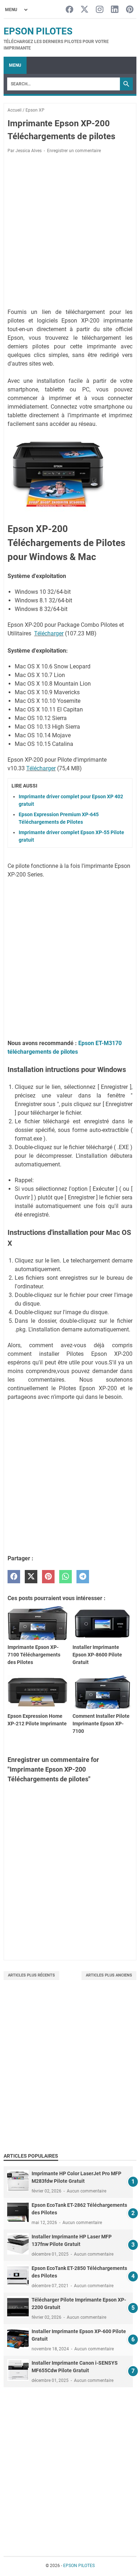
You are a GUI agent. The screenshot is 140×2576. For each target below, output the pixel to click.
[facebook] (14, 1577)
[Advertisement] (70, 232)
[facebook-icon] (69, 10)
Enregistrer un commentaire (74, 151)
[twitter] (31, 1577)
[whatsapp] (66, 1577)
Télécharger (49, 633)
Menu (15, 65)
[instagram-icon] (100, 10)
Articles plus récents (31, 1975)
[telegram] (83, 1577)
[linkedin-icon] (115, 10)
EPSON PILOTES (38, 31)
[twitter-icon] (85, 10)
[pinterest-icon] (130, 10)
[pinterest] (48, 1577)
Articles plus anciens (109, 1975)
